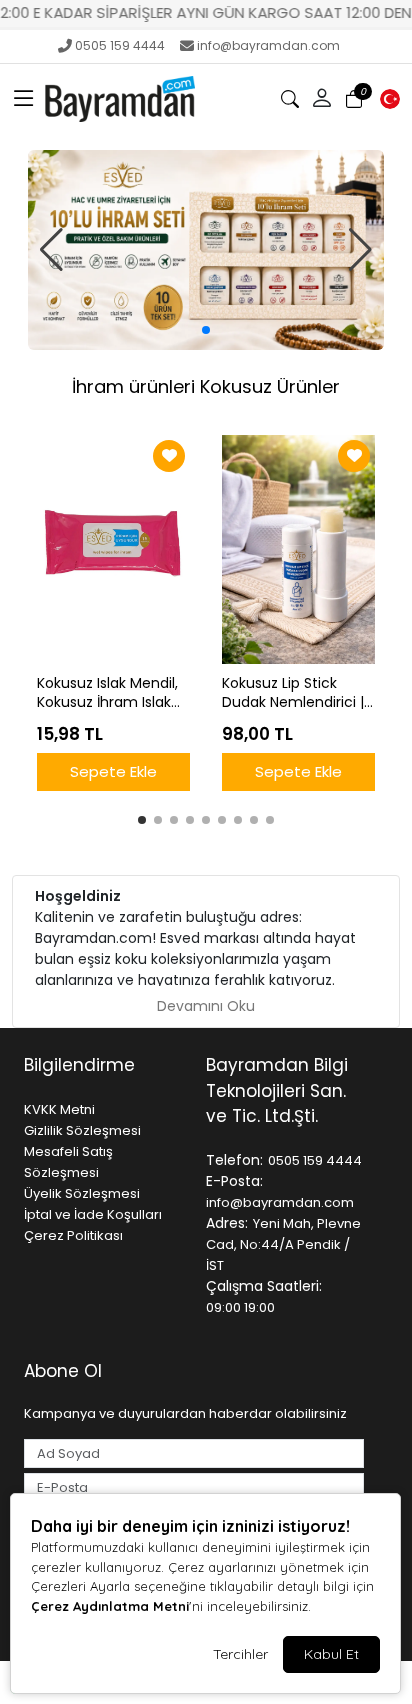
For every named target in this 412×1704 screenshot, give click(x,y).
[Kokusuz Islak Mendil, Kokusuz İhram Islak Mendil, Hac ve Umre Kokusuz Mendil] (113, 550)
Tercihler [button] (240, 1654)
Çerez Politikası (73, 1235)
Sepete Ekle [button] (113, 771)
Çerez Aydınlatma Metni (110, 1606)
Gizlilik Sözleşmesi (82, 1130)
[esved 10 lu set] (206, 250)
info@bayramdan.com (268, 45)
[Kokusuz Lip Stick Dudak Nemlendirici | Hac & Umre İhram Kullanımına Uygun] (298, 550)
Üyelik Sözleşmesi (82, 1193)
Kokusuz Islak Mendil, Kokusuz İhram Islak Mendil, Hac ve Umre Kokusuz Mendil (108, 693)
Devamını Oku (206, 1006)
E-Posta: (234, 1181)
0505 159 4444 (120, 45)
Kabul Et (331, 1654)
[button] (24, 99)
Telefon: (234, 1160)
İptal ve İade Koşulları (93, 1214)
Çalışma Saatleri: (264, 1286)
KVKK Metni (59, 1109)
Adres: (227, 1223)
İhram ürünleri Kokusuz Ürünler (206, 386)
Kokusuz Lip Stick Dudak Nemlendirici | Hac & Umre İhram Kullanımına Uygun (293, 693)
